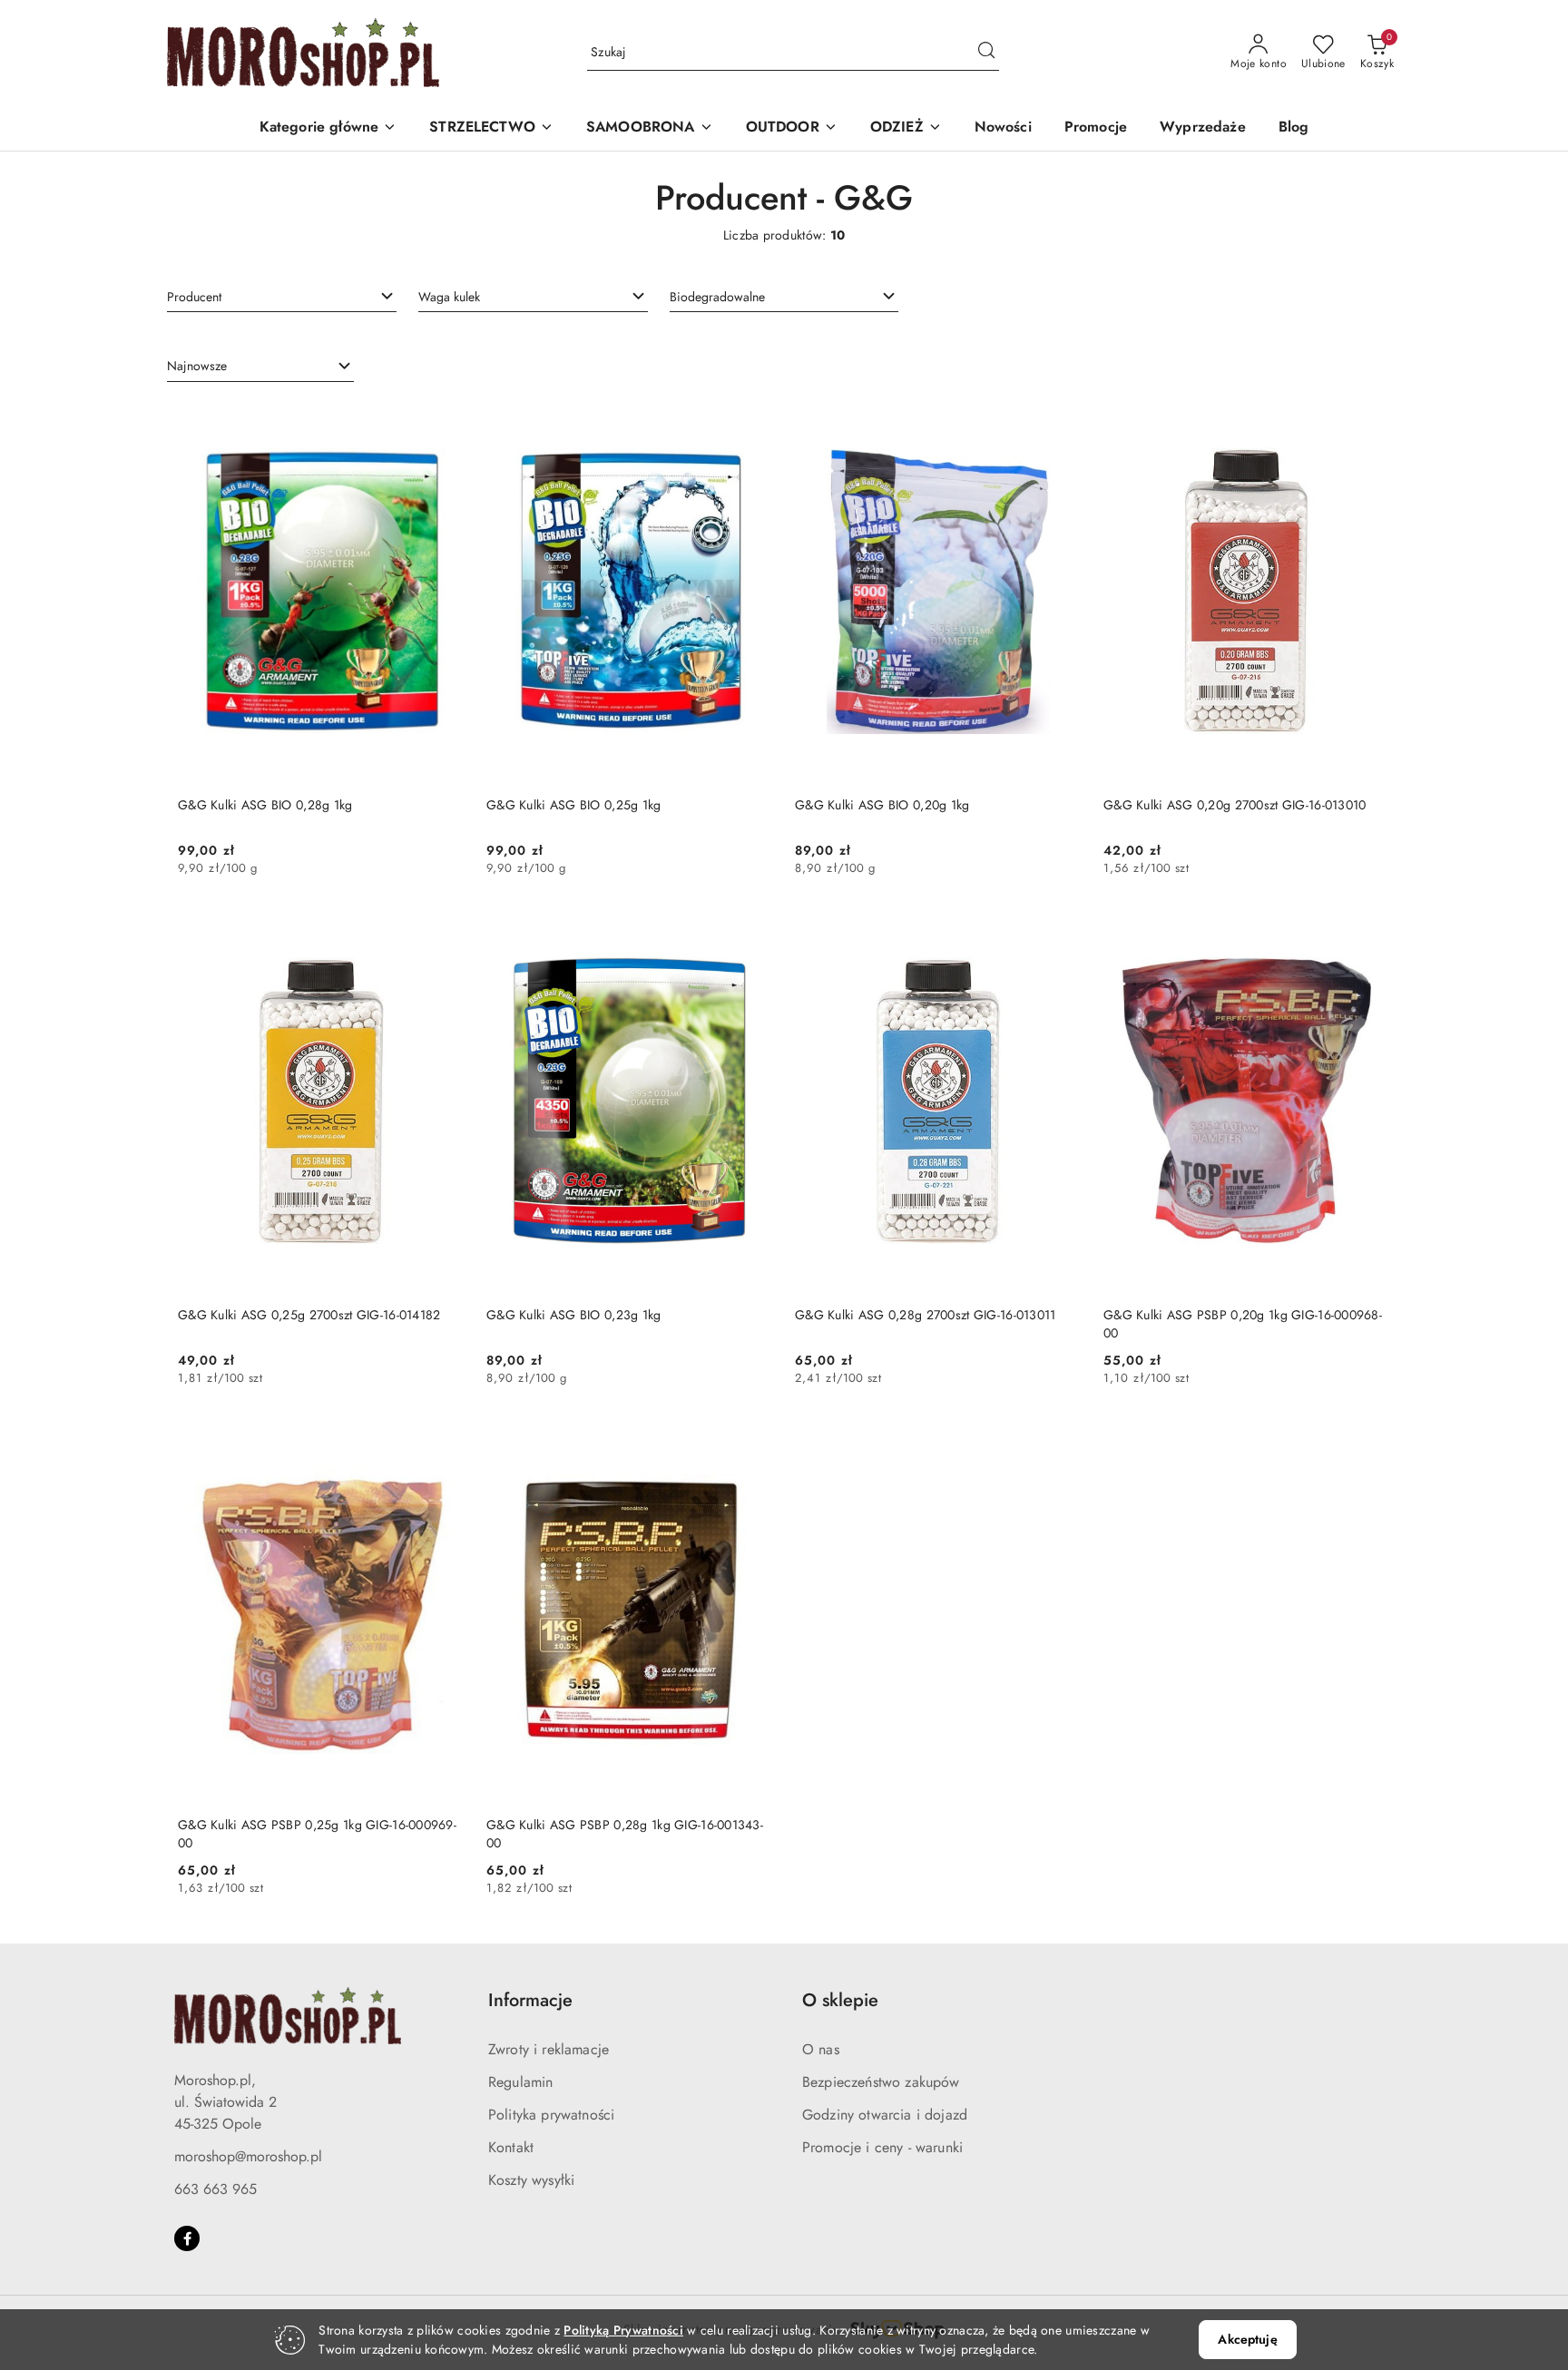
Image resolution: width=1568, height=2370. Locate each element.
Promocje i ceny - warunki (882, 2147)
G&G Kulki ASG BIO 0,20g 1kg (882, 805)
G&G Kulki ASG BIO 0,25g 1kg (574, 805)
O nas (821, 2049)
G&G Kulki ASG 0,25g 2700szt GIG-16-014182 (309, 1315)
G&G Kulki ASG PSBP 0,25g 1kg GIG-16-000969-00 (317, 1834)
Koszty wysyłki (531, 2180)
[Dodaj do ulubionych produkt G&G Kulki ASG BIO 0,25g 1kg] (752, 421)
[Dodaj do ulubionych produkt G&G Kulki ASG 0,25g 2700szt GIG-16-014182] (444, 931)
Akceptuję (1247, 2339)
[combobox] (282, 297)
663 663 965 (216, 2189)
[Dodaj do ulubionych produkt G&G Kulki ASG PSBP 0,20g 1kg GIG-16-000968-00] (1369, 931)
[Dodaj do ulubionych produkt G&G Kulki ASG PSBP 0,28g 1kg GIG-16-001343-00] (752, 1440)
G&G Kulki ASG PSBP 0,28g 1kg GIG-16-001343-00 (625, 1834)
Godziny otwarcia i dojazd (885, 2115)
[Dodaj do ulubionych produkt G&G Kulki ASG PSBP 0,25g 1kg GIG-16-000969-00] (444, 1440)
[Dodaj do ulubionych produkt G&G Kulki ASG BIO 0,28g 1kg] (444, 421)
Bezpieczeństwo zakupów (881, 2082)
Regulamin (520, 2082)
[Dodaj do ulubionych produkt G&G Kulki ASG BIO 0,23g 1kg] (752, 931)
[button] (328, 128)
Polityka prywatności (551, 2115)
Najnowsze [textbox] (197, 366)
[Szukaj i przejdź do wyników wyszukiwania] (986, 53)
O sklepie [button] (840, 2000)
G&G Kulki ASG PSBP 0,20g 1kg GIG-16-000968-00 (1243, 1324)
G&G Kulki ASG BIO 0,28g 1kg (265, 805)
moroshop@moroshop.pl (248, 2156)
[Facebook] (187, 2238)
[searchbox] (282, 296)
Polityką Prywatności (623, 2330)
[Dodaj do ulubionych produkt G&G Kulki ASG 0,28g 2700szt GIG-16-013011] (1061, 931)
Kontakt (511, 2147)
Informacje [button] (530, 2000)
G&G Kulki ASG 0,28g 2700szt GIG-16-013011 (925, 1315)
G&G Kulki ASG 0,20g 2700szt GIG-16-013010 (1235, 805)
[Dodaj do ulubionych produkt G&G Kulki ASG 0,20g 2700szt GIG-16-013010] (1369, 421)
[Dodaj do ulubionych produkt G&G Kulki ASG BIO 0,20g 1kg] (1061, 421)
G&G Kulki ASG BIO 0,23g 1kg (574, 1315)
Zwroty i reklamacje (549, 2049)
